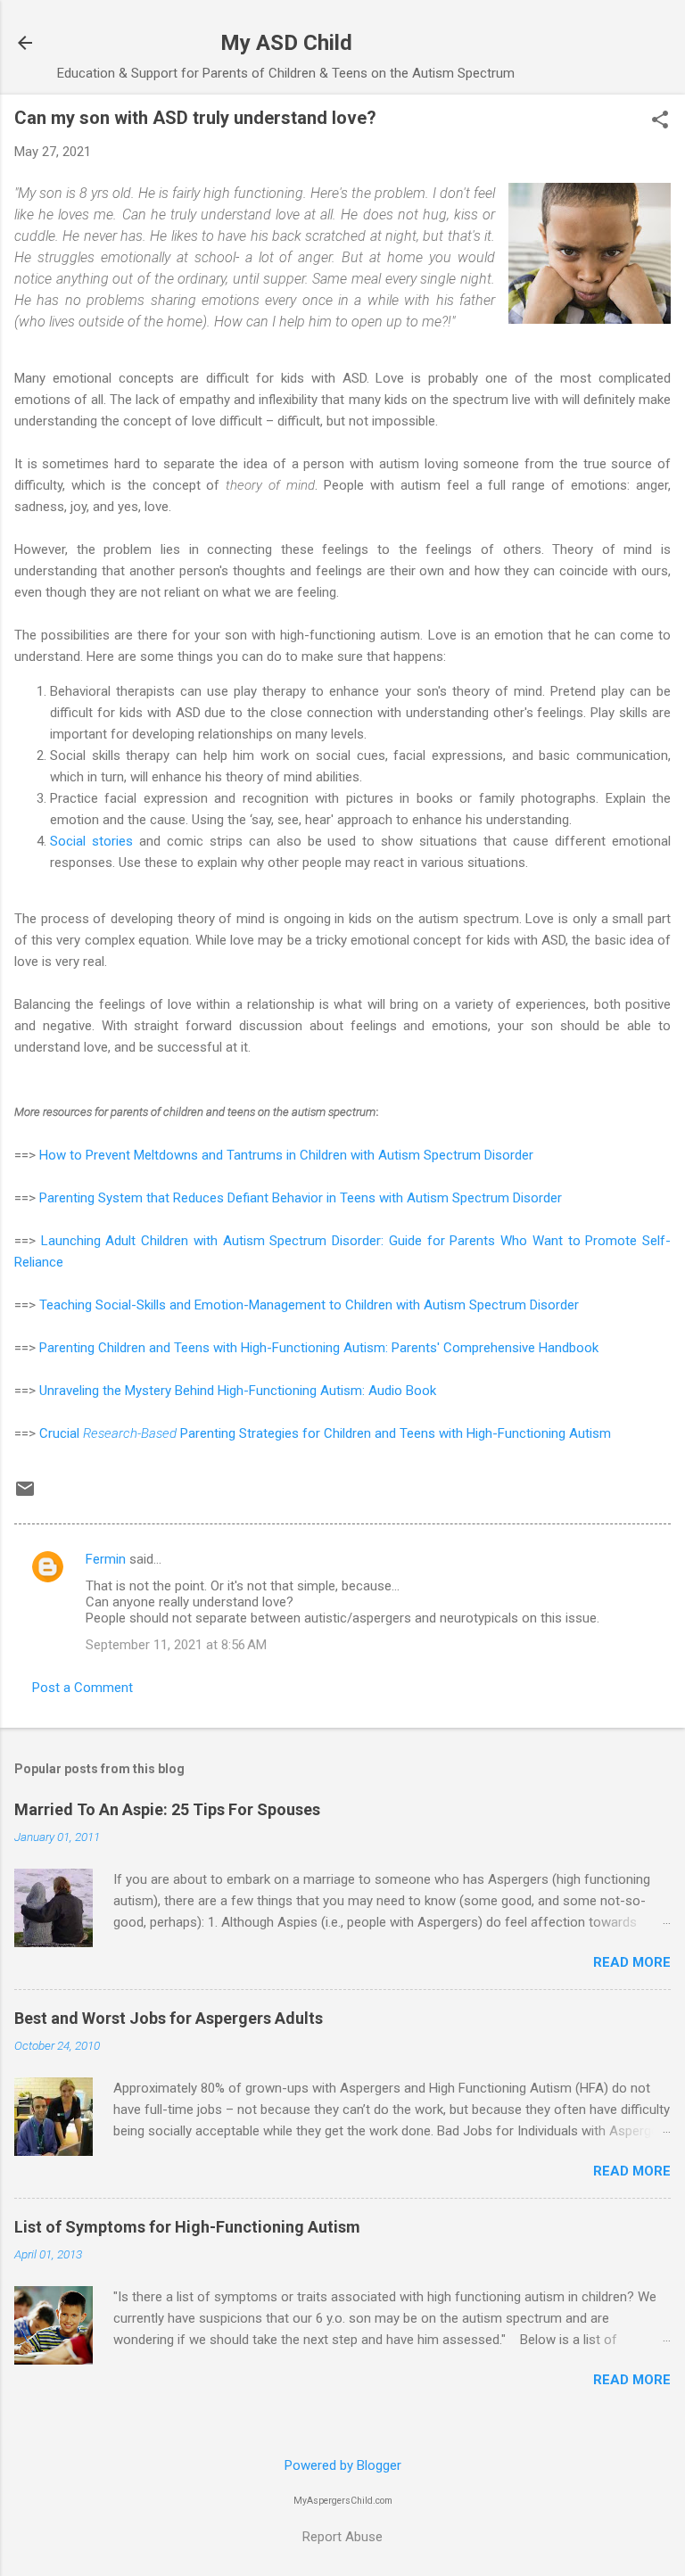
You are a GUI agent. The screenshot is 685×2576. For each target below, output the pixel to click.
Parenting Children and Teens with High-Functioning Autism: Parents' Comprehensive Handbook (319, 1348)
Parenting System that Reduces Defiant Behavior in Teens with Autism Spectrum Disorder (301, 1198)
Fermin (106, 1559)
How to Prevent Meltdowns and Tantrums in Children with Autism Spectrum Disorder (286, 1155)
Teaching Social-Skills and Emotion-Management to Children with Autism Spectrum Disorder (309, 1305)
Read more (632, 1962)
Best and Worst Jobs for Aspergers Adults (169, 2018)
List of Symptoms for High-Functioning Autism (187, 2227)
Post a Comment (83, 1688)
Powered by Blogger (343, 2465)
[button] (660, 121)
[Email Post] (25, 1495)
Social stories (91, 841)
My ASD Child (286, 43)
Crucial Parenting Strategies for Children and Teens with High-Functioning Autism (325, 1433)
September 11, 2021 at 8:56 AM (176, 1645)
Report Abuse (342, 2537)
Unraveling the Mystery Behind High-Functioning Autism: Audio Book (238, 1391)
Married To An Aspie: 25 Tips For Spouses (167, 1809)
